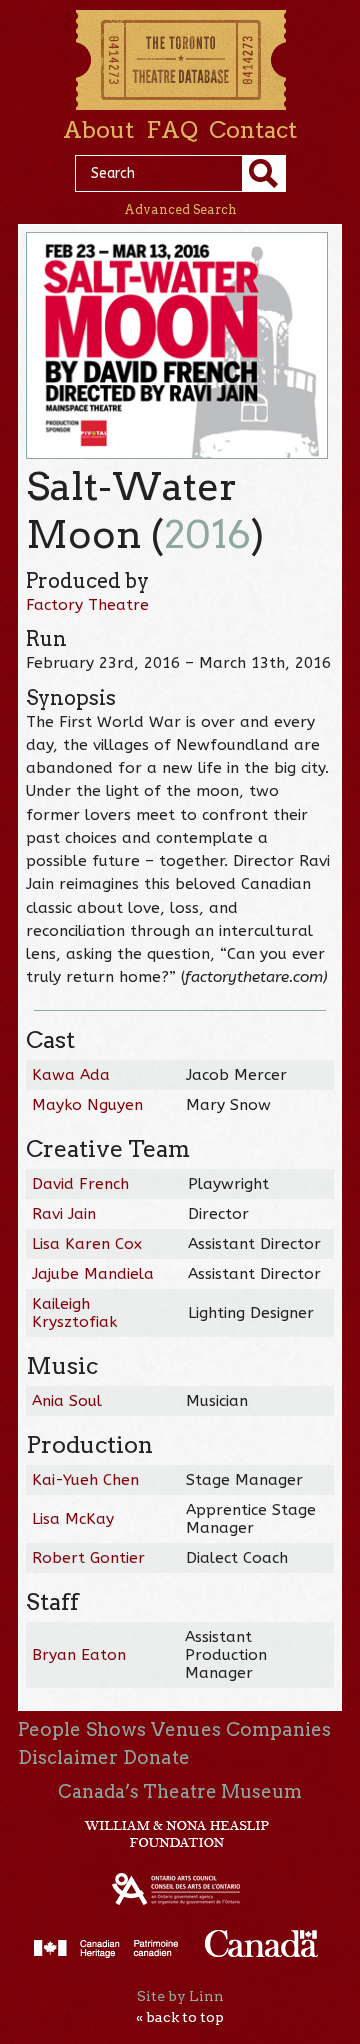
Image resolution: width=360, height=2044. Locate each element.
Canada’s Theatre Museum (180, 1791)
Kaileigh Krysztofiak (74, 1313)
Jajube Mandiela (93, 1274)
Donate (156, 1757)
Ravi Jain (64, 1214)
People (49, 1729)
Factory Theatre (87, 605)
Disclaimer (68, 1757)
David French (80, 1184)
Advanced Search (180, 209)
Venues (186, 1729)
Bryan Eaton (79, 1655)
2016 (207, 534)
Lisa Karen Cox (87, 1244)
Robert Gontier (88, 1558)
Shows (116, 1729)
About (98, 130)
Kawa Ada (71, 1075)
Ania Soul (67, 1401)
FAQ (172, 130)
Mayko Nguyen (87, 1105)
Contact (253, 130)
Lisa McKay (73, 1519)
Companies (278, 1729)
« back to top (180, 2017)
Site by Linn (180, 1996)
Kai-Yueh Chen (85, 1480)
